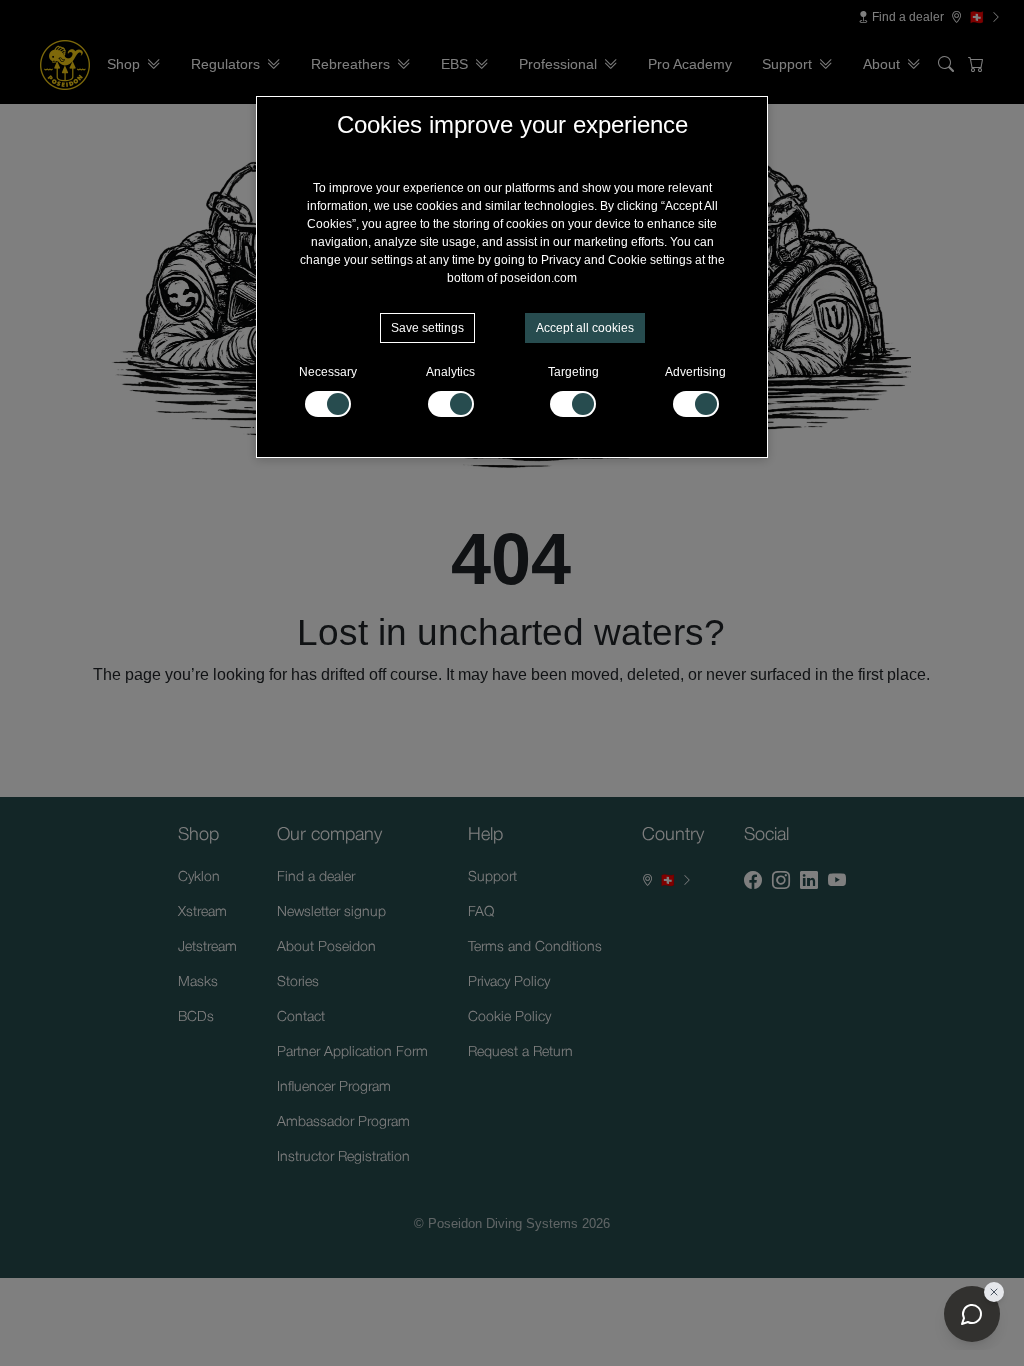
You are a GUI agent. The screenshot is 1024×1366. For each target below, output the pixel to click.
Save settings (427, 328)
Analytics (450, 372)
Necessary (328, 372)
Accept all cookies (585, 328)
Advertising (695, 372)
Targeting (573, 372)
